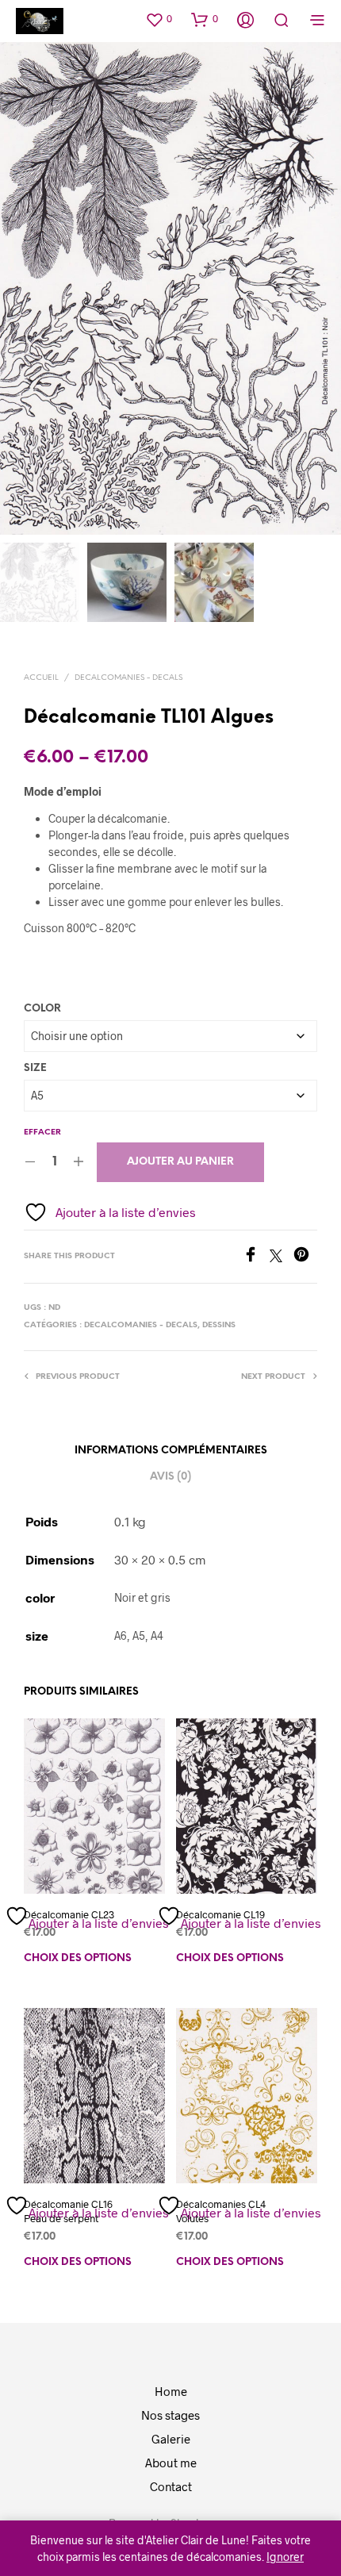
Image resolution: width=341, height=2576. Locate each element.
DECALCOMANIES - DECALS (128, 678)
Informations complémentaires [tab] (171, 1451)
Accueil (41, 678)
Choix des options (78, 1958)
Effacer (42, 1133)
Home (171, 2391)
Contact (171, 2486)
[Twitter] (282, 1257)
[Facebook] (256, 1257)
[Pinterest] (305, 1257)
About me (171, 2463)
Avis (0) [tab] (170, 1477)
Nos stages (170, 2415)
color (42, 1009)
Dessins (219, 1325)
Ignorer (285, 2557)
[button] (159, 19)
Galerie (171, 2439)
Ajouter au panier (180, 1162)
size (35, 1068)
